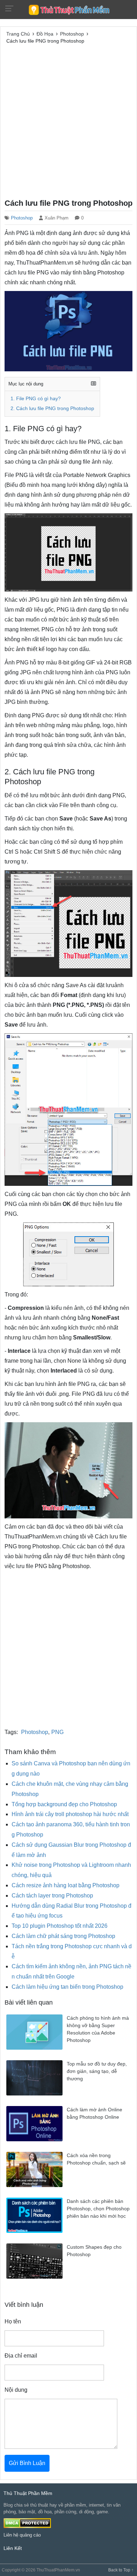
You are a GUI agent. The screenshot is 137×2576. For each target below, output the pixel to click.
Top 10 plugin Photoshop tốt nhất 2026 (60, 1926)
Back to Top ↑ (121, 2570)
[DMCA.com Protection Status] (27, 2523)
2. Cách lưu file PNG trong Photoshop (52, 408)
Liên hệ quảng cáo (22, 2535)
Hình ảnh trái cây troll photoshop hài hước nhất (70, 1814)
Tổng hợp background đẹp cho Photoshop (64, 1804)
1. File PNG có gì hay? (36, 399)
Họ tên (13, 2321)
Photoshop (22, 218)
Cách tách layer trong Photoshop (52, 1896)
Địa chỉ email (21, 2356)
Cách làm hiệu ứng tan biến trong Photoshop (67, 1987)
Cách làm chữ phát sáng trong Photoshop (63, 1936)
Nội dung (16, 2390)
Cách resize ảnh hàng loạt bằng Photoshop (66, 1885)
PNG (57, 1732)
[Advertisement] (68, 120)
